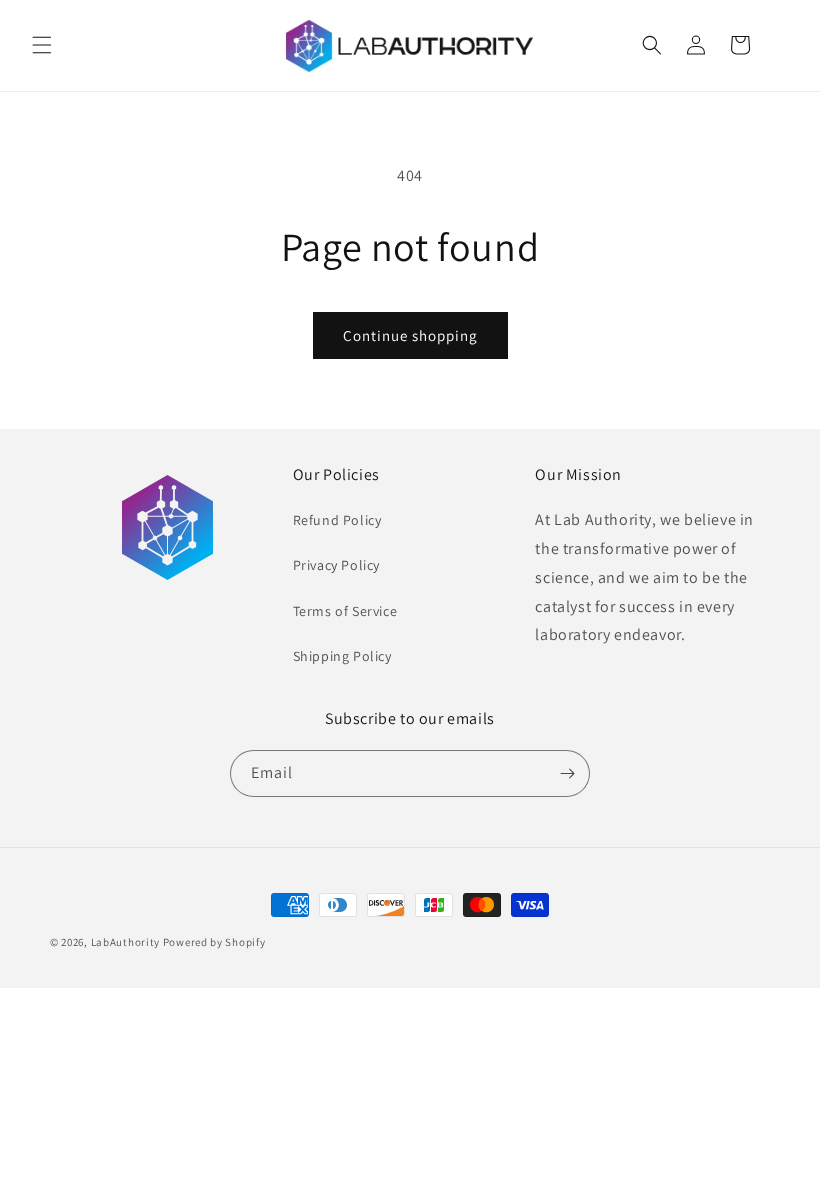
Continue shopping (410, 335)
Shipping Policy (342, 656)
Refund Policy (337, 520)
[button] (42, 45)
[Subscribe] (567, 773)
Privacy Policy (336, 565)
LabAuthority (125, 942)
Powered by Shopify (214, 942)
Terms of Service (345, 611)
